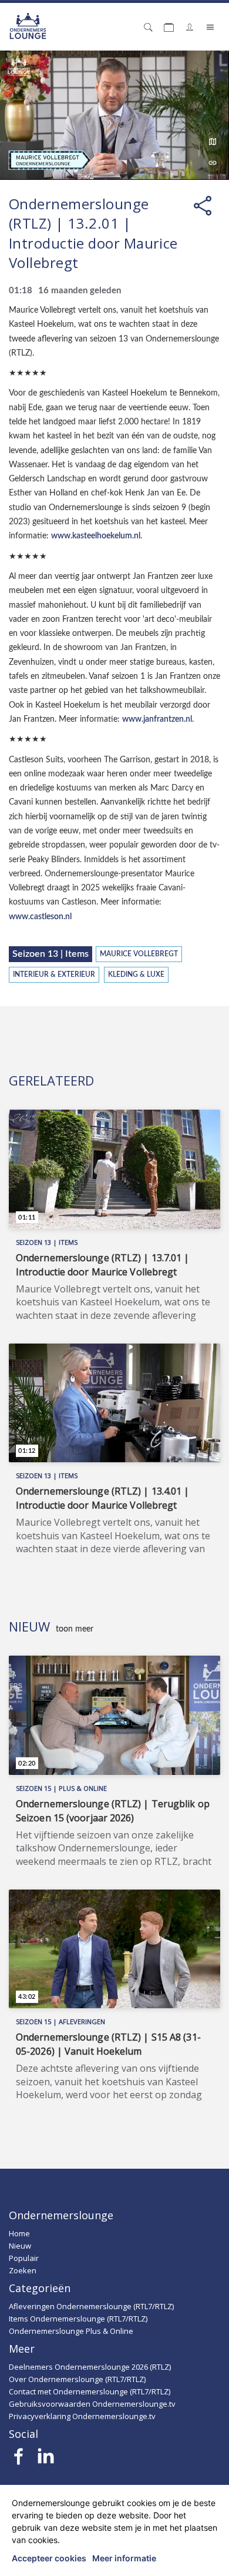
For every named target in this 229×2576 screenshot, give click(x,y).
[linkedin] (46, 2460)
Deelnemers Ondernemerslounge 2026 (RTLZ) (90, 2367)
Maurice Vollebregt (139, 954)
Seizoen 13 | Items (50, 954)
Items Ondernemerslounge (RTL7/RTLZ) (78, 2319)
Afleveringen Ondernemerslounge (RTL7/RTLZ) (91, 2306)
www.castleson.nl (40, 917)
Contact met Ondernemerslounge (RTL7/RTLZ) (90, 2391)
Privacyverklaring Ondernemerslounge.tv (82, 2416)
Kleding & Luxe (136, 975)
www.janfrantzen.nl (157, 719)
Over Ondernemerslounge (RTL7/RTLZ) (77, 2379)
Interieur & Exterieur (54, 975)
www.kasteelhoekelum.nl (96, 536)
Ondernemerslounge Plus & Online (71, 2331)
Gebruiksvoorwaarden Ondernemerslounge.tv (92, 2404)
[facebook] (19, 2460)
